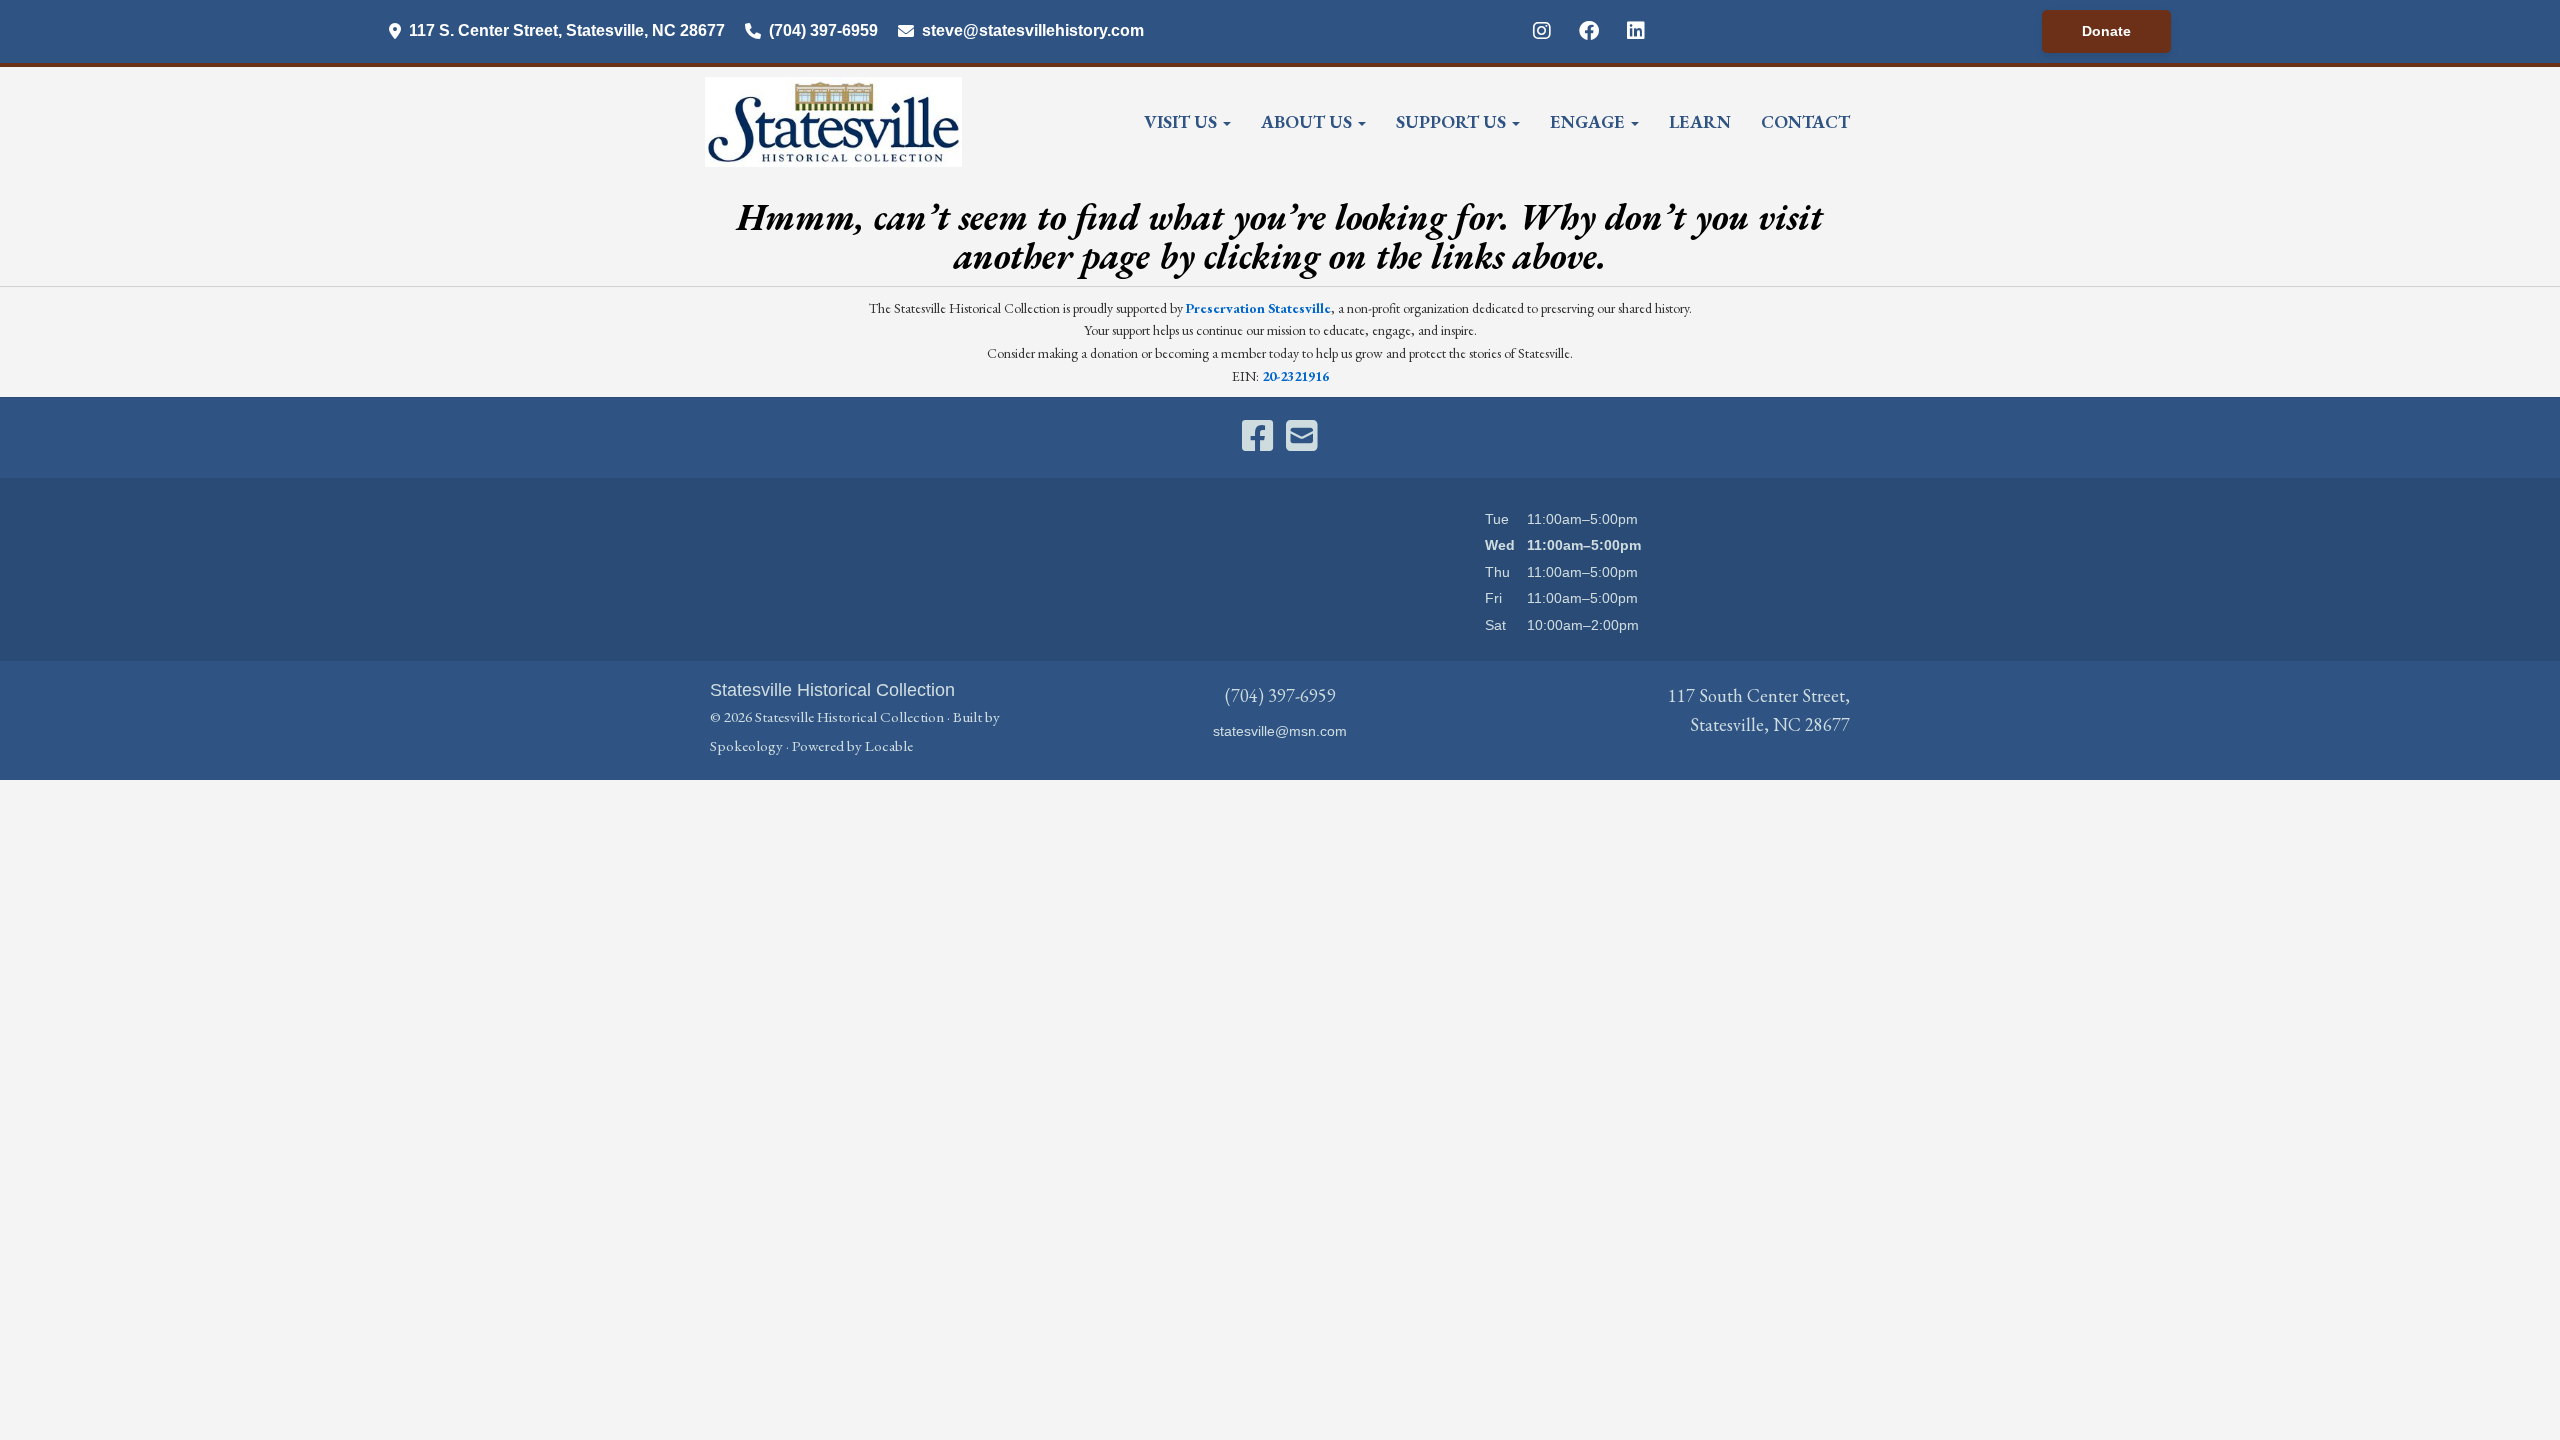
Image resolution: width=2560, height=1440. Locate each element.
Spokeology (746, 746)
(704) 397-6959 (823, 30)
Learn (1700, 121)
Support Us (1453, 121)
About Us (1308, 121)
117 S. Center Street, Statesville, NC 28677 (567, 30)
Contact (1805, 121)
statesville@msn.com (1280, 731)
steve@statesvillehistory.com (1033, 30)
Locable (889, 746)
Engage (1589, 121)
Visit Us (1182, 121)
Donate (2106, 31)
